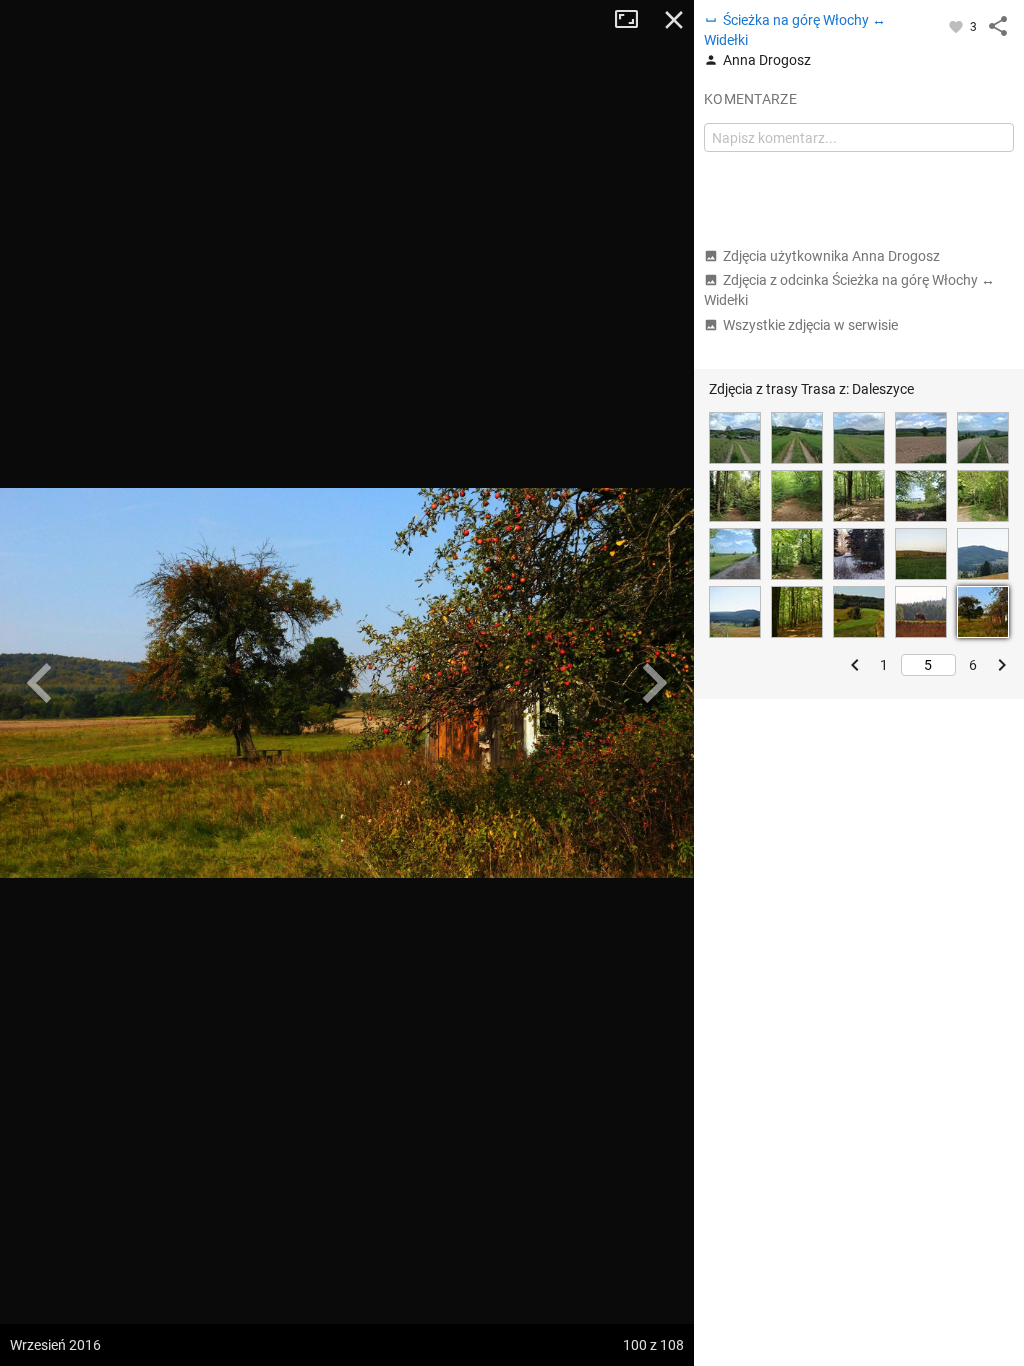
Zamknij (674, 20)
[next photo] (654, 683)
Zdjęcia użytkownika (831, 256)
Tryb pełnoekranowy (634, 20)
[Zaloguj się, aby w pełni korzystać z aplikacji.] (957, 26)
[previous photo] (40, 683)
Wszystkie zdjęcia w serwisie (810, 325)
